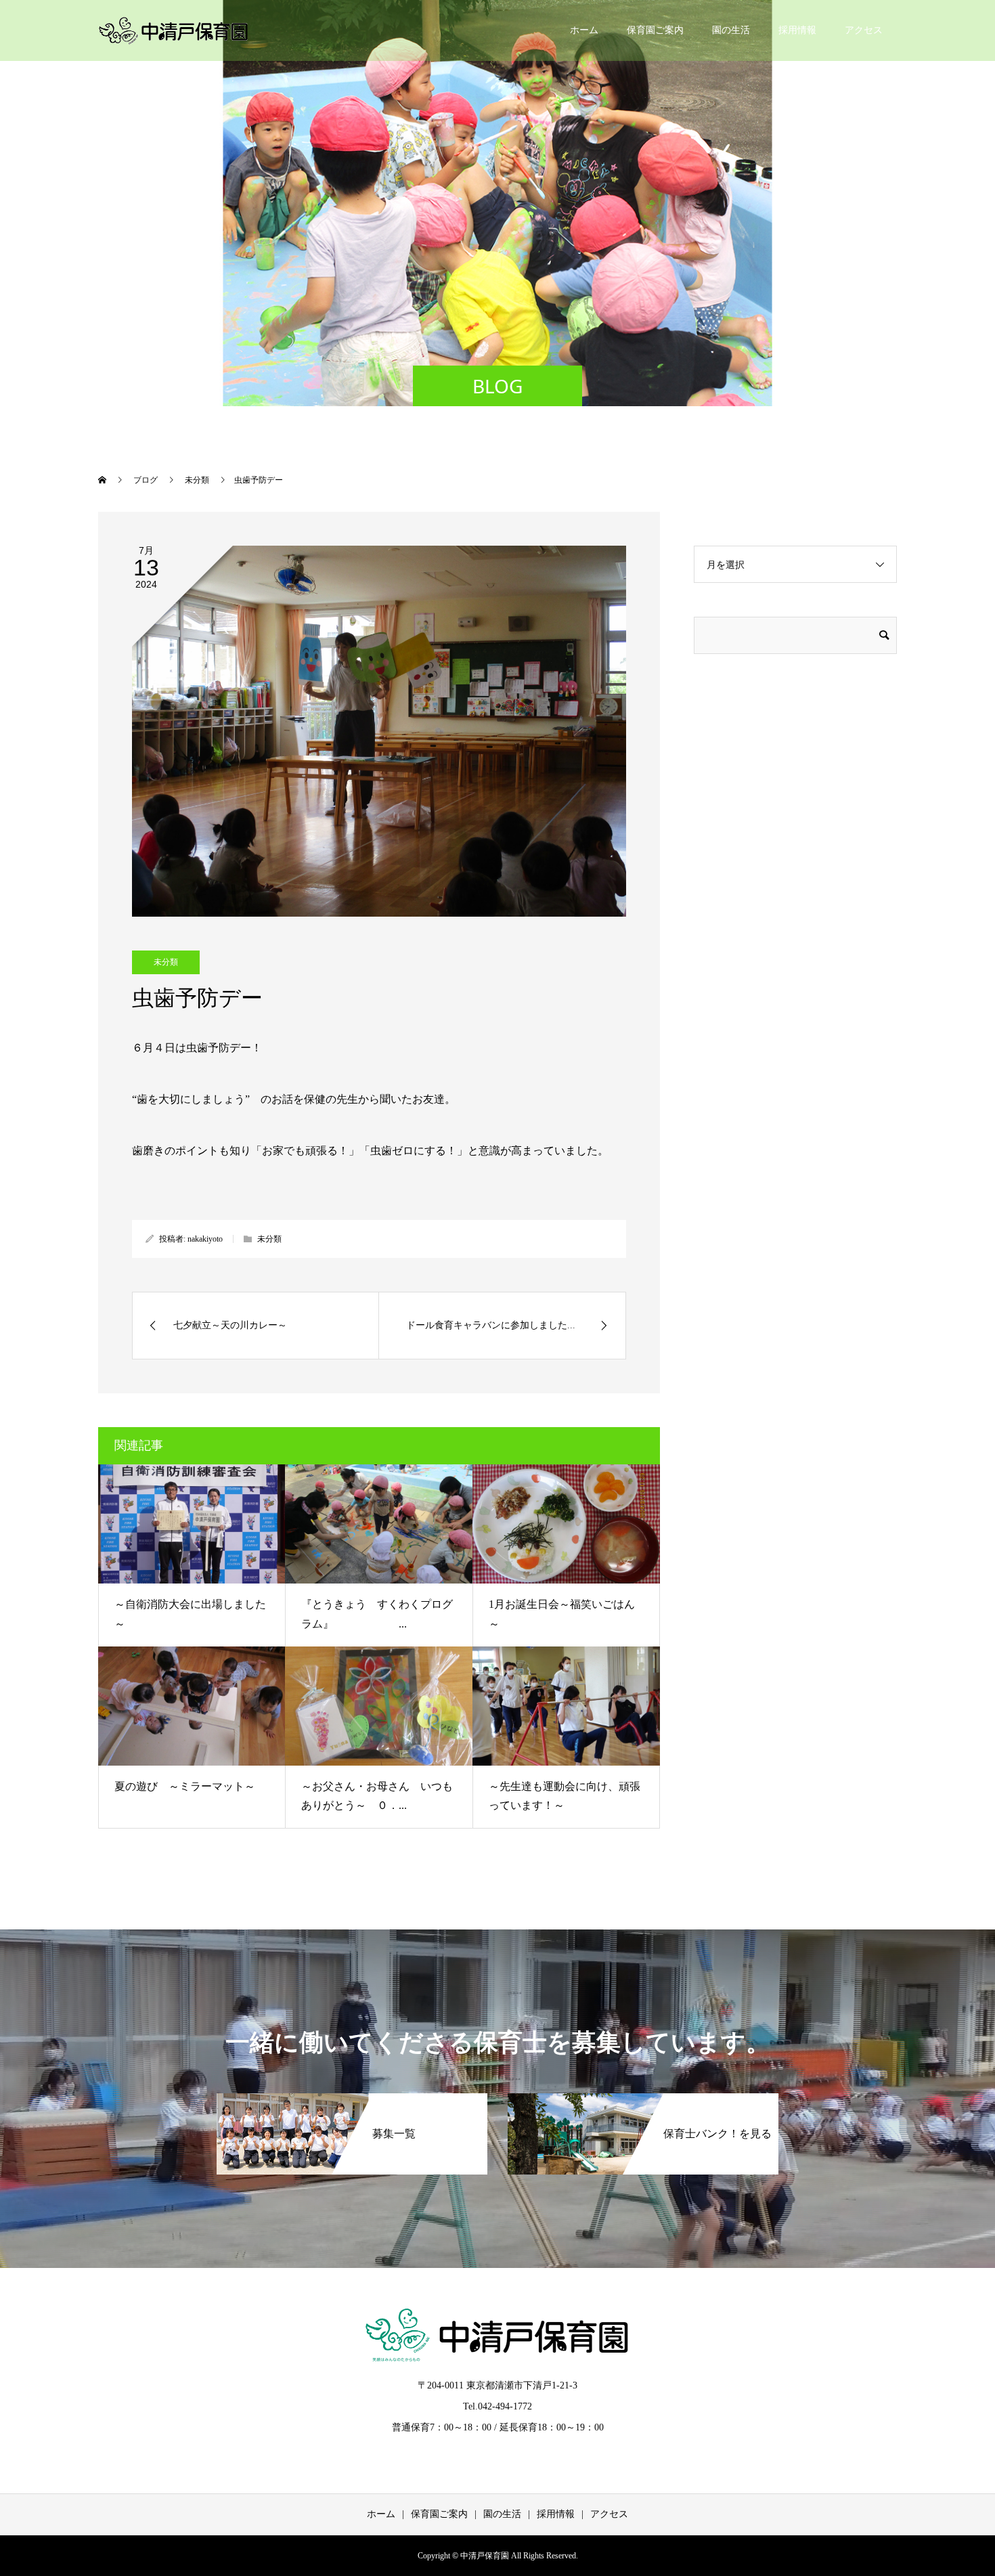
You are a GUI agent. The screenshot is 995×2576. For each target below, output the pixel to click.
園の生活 (731, 30)
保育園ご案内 (655, 30)
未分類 (166, 962)
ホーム (584, 30)
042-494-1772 (505, 2406)
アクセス (864, 30)
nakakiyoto (205, 1239)
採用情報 (797, 30)
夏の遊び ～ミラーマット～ (185, 1786)
